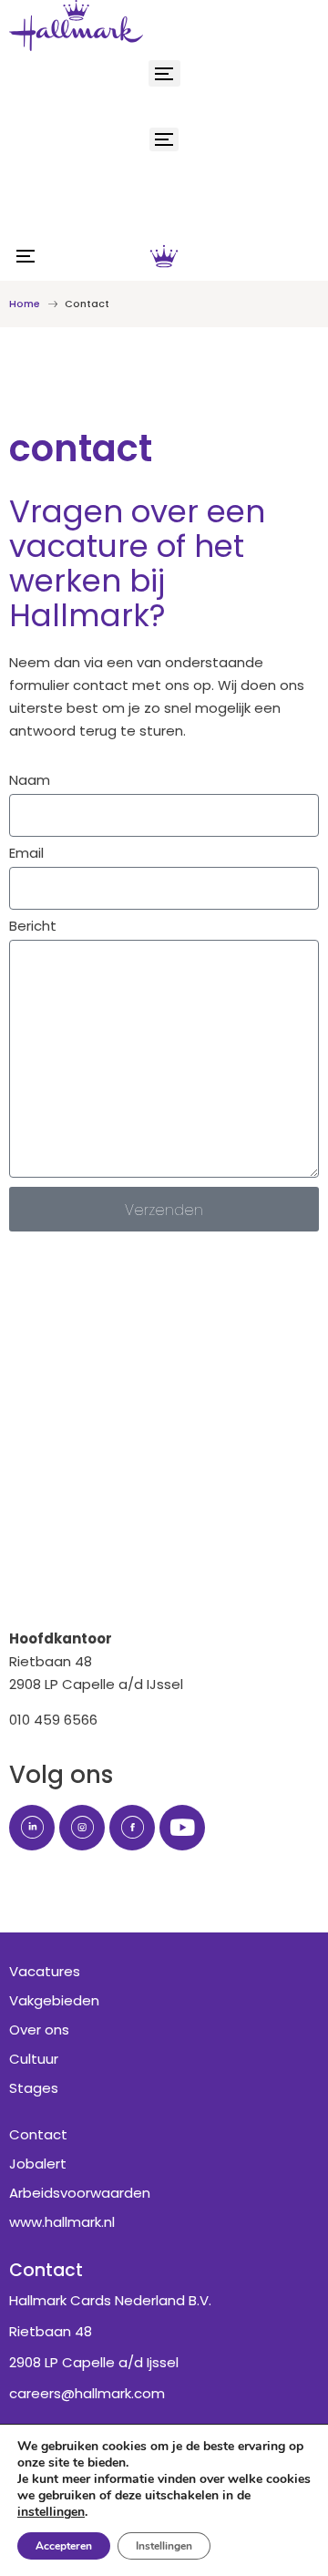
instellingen (51, 2512)
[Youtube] (182, 1828)
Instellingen (164, 2546)
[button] (164, 73)
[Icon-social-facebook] (132, 1828)
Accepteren (64, 2546)
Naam (30, 781)
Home (25, 304)
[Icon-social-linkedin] (32, 1828)
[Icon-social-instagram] (82, 1828)
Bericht (33, 927)
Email (26, 854)
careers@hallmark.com (87, 2393)
